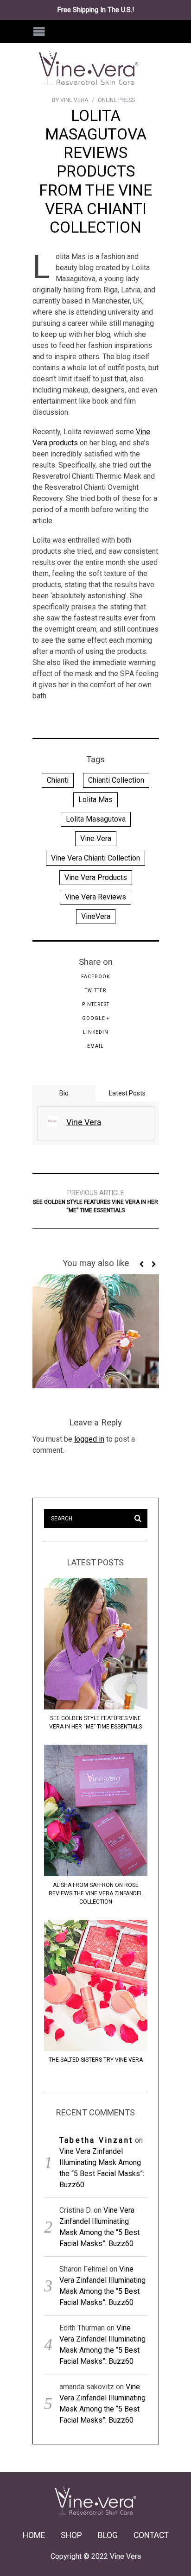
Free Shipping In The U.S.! (96, 10)
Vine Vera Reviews (95, 897)
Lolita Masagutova (96, 819)
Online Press (116, 100)
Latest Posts (127, 1093)
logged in (89, 1439)
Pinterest (96, 1004)
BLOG (108, 2535)
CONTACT (151, 2535)
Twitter (95, 991)
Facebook (95, 977)
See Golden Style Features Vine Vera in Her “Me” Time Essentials (95, 1201)
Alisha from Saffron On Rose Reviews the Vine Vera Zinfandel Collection (96, 1893)
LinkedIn (96, 1032)
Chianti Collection (116, 780)
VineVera (96, 916)
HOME (34, 2535)
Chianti (58, 780)
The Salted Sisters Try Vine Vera (96, 2060)
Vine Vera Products (96, 877)
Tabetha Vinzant (96, 2140)
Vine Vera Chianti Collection (95, 858)
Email (95, 1046)
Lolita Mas (95, 800)
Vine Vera (96, 839)
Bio (64, 1093)
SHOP (71, 2535)
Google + (96, 1018)
